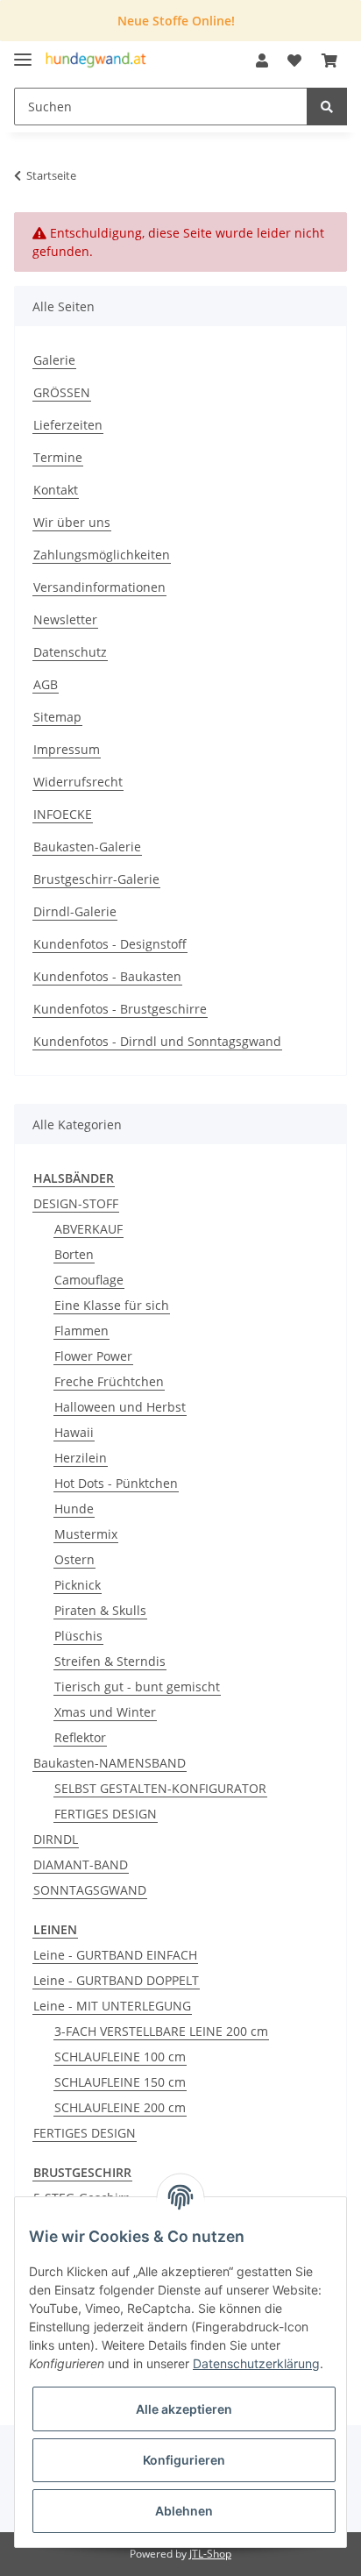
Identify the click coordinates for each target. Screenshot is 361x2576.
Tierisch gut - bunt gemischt (137, 1686)
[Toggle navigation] (23, 52)
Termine (58, 457)
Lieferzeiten (68, 425)
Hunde (74, 1509)
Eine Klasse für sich (112, 1305)
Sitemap (57, 717)
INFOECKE (63, 814)
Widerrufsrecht (78, 782)
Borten (74, 1254)
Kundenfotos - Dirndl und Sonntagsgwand (157, 1041)
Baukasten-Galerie (87, 847)
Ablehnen (184, 2511)
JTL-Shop (210, 2554)
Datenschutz (70, 652)
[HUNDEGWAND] (96, 61)
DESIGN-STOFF (76, 1203)
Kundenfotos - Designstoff (110, 944)
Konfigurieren (184, 2460)
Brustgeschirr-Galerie (96, 879)
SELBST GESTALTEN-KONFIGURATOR (160, 1788)
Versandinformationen (99, 587)
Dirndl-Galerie (75, 911)
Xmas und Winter (105, 1712)
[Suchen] (327, 107)
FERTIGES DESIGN (106, 1814)
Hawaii (74, 1432)
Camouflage (89, 1280)
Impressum (67, 749)
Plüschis (78, 1636)
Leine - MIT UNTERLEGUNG (112, 2006)
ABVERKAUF (88, 1229)
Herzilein (81, 1458)
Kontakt (56, 490)
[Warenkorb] (329, 60)
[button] (262, 60)
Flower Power (93, 1356)
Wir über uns (72, 522)
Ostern (74, 1559)
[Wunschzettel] (294, 60)
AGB (46, 684)
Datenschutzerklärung (256, 2363)
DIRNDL (56, 1839)
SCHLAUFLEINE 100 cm (120, 2057)
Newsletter (65, 619)
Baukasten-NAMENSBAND (110, 1763)
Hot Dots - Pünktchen (116, 1483)
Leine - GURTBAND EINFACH (115, 1955)
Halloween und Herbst (120, 1407)
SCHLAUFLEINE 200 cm (120, 2107)
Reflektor (80, 1737)
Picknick (78, 1585)
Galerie (54, 360)
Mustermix (86, 1534)
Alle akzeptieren (184, 2409)
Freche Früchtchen (109, 1381)
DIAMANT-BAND (81, 1864)
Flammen (81, 1331)
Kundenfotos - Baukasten (107, 976)
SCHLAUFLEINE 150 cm (120, 2082)
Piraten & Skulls (100, 1610)
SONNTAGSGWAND (90, 1890)
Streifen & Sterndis (110, 1661)
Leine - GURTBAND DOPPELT (116, 1980)
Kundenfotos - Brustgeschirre (120, 1009)
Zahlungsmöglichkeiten (102, 555)
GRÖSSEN (62, 392)
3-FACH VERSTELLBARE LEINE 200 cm (161, 2031)
